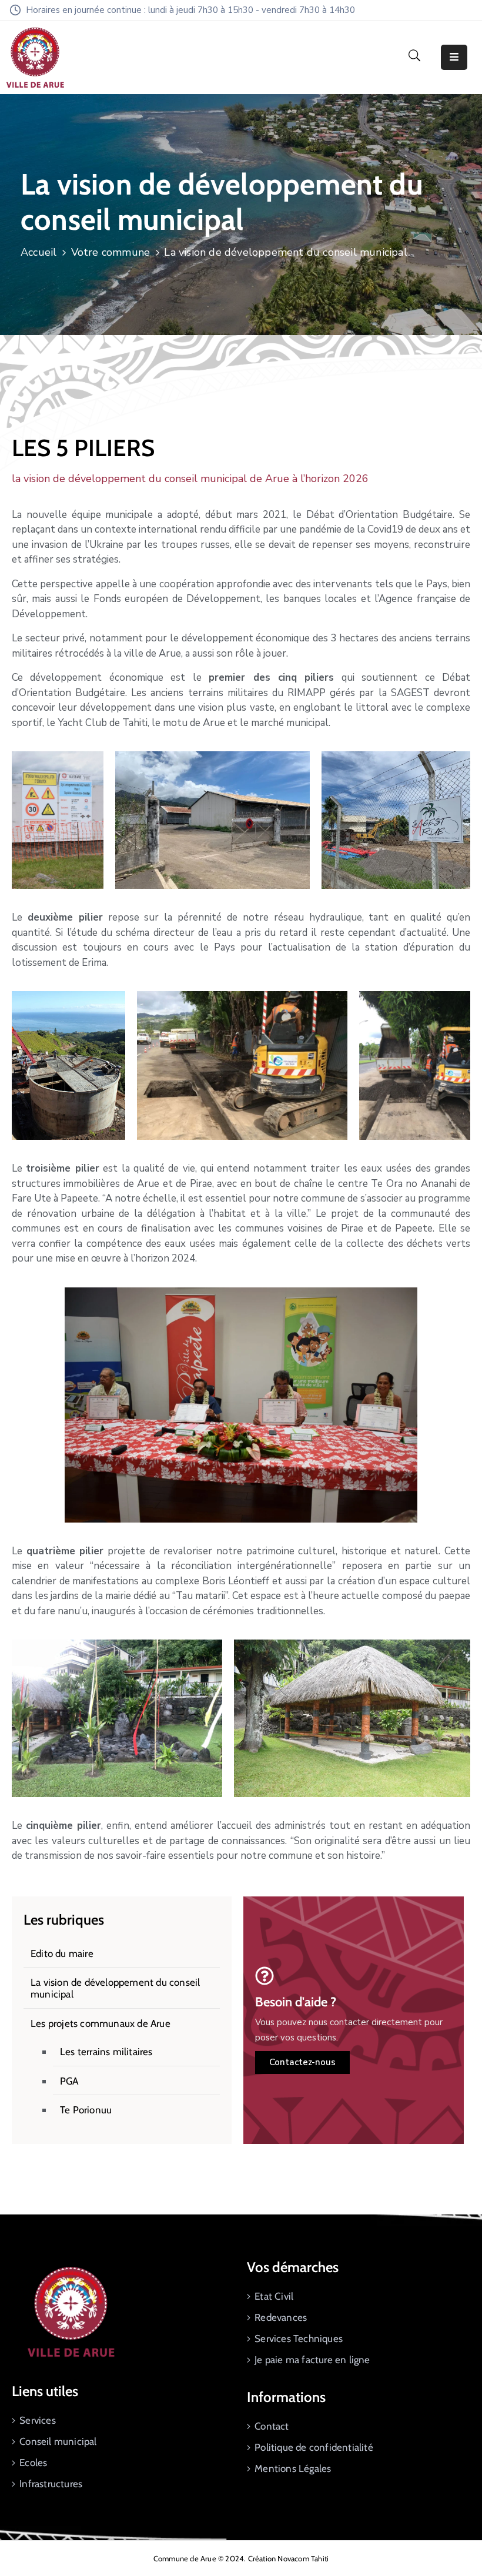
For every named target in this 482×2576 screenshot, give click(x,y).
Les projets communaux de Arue (101, 2023)
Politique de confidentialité (314, 2447)
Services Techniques (299, 2339)
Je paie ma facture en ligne (312, 2360)
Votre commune (111, 252)
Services (38, 2420)
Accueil (39, 252)
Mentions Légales (293, 2468)
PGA (69, 2081)
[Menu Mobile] (454, 57)
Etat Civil (274, 2296)
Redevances (281, 2317)
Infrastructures (51, 2484)
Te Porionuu (86, 2110)
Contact (272, 2426)
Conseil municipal (58, 2441)
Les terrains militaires (106, 2052)
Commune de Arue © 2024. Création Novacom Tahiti (241, 2558)
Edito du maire (62, 1953)
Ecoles (33, 2463)
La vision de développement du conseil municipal (115, 1988)
